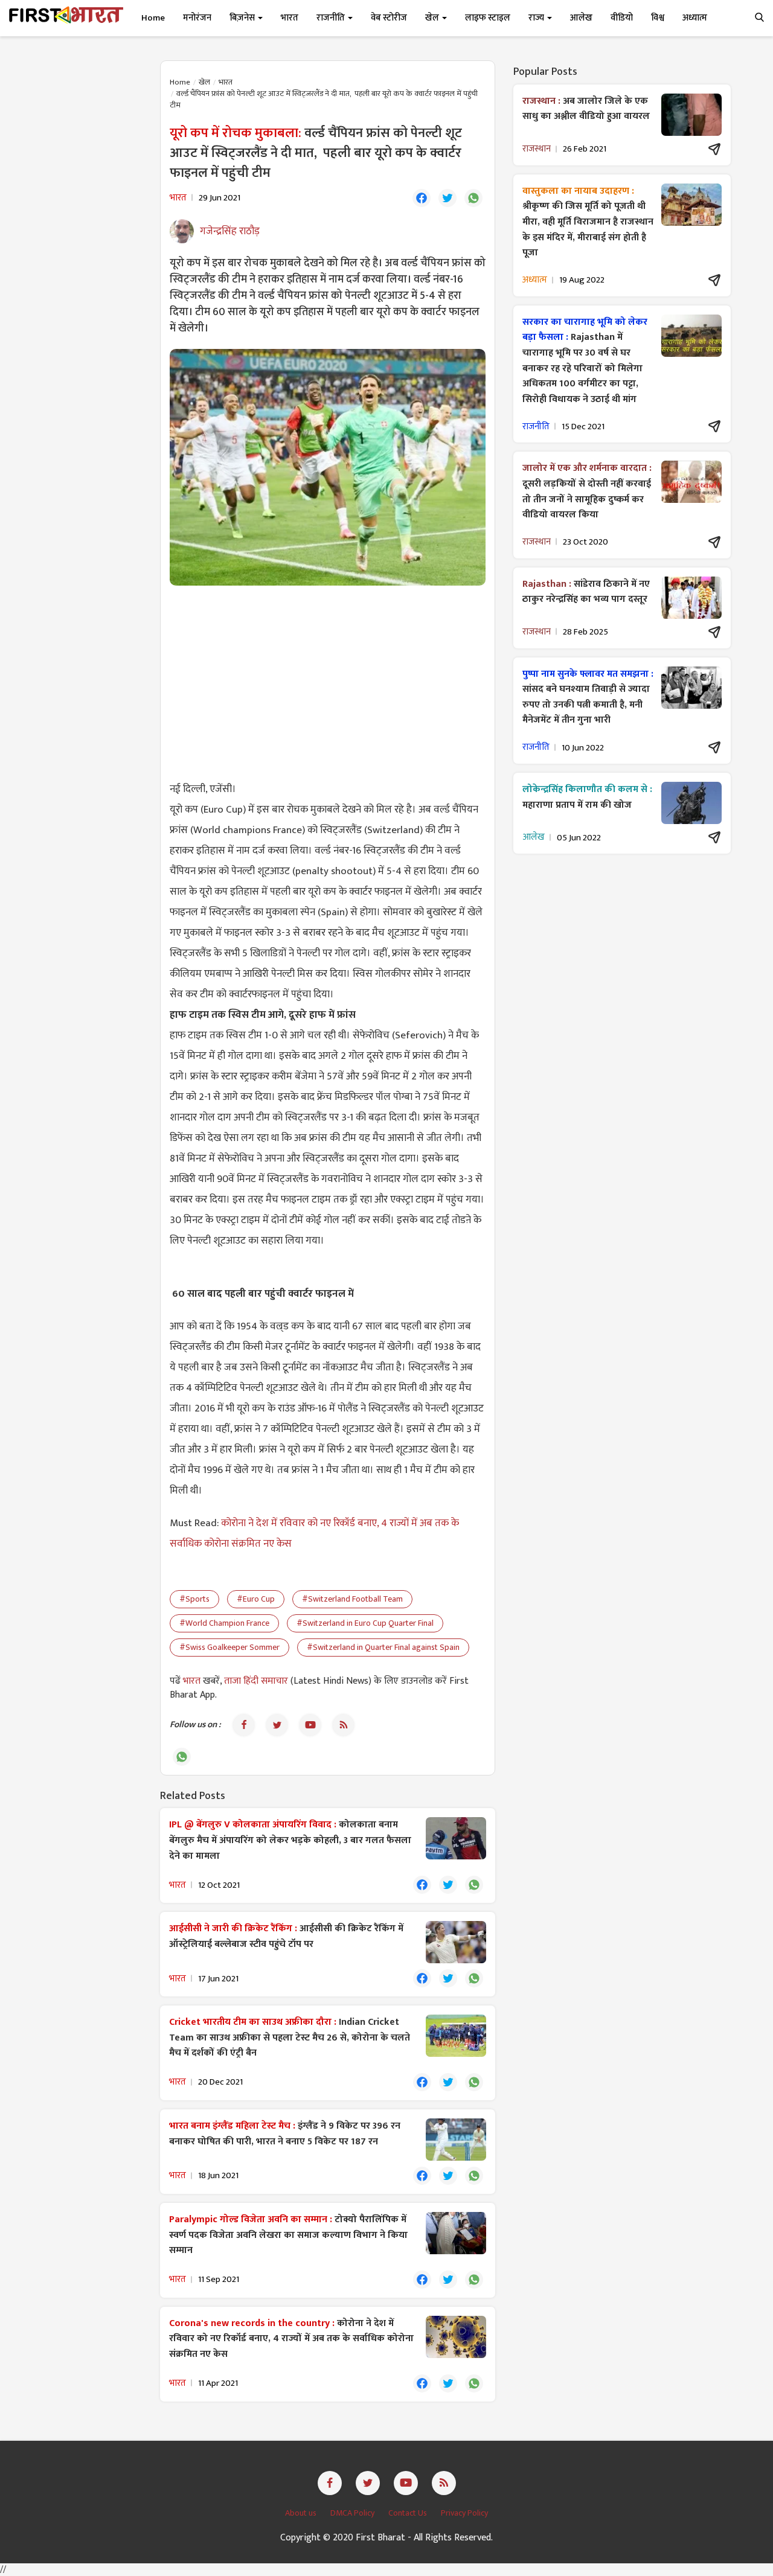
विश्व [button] (658, 18)
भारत (226, 82)
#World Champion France (224, 1623)
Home (153, 18)
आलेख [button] (581, 18)
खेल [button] (433, 18)
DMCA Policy (353, 2513)
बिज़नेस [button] (243, 18)
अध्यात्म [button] (695, 18)
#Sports (194, 1599)
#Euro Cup (256, 1599)
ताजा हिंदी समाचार (256, 1681)
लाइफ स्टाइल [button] (488, 18)
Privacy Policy (464, 2513)
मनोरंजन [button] (197, 18)
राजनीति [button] (332, 18)
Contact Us (409, 2513)
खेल (204, 82)
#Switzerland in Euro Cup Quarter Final (365, 1623)
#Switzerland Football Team (352, 1599)
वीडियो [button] (622, 18)
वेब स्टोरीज (389, 18)
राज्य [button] (537, 18)
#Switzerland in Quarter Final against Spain (383, 1647)
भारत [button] (290, 18)
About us (302, 2513)
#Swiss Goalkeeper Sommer (229, 1647)
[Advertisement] (328, 682)
